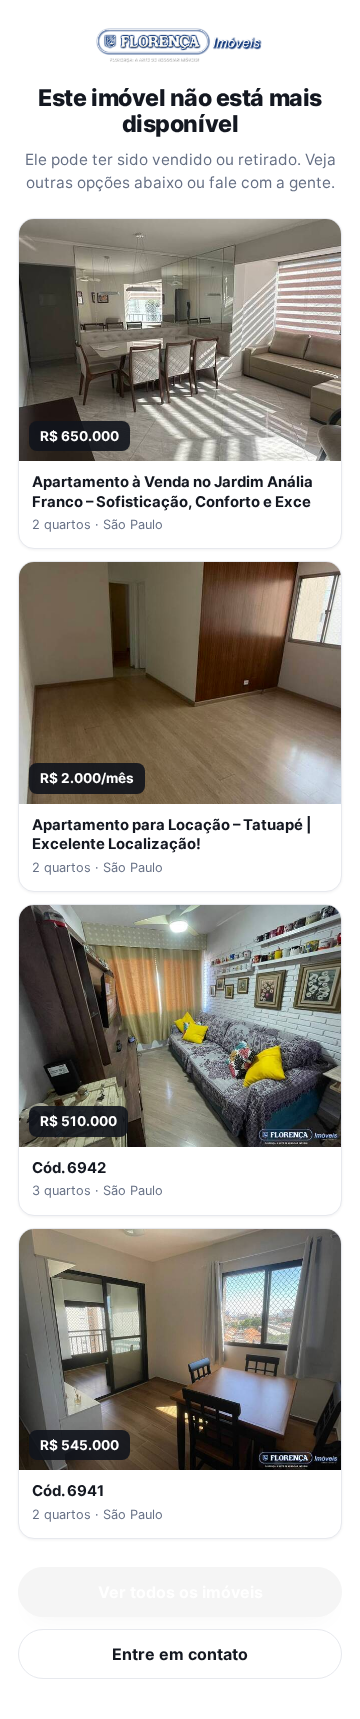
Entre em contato (180, 1654)
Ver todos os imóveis (180, 1592)
